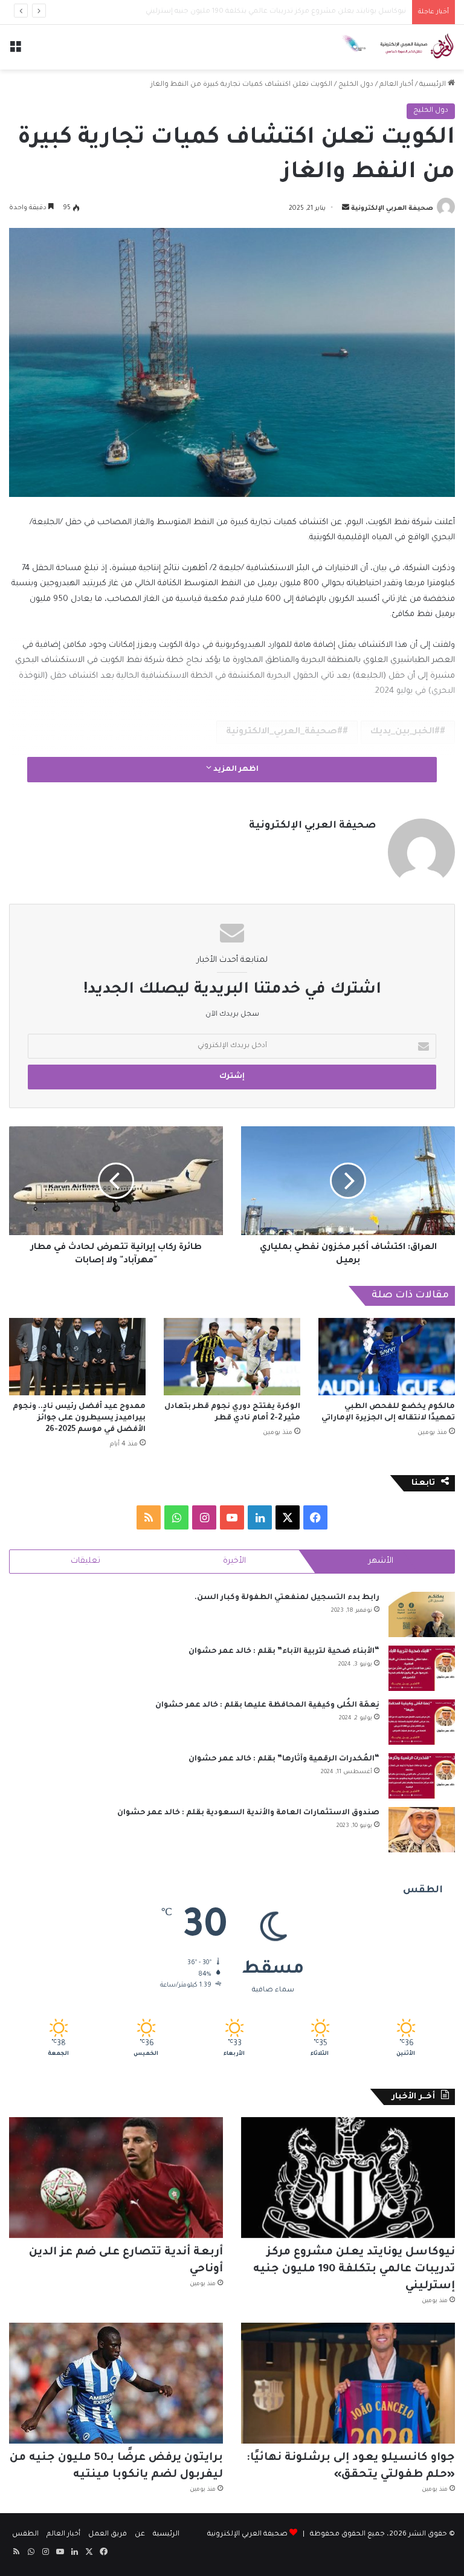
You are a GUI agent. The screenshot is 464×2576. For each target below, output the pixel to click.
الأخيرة (234, 1561)
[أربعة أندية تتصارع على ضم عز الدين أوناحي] (116, 2178)
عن (140, 2535)
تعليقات (85, 1561)
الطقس (25, 2535)
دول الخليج (356, 85)
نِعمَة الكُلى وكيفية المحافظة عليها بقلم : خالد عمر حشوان (267, 1705)
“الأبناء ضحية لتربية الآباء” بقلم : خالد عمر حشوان (284, 1652)
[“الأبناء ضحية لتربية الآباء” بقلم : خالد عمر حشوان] (422, 1668)
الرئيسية (433, 85)
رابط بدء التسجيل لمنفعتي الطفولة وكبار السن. (287, 1598)
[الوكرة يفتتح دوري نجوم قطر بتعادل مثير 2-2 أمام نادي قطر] (232, 1356)
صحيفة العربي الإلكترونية (392, 209)
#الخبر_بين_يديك (405, 732)
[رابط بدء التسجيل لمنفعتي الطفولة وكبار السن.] (422, 1614)
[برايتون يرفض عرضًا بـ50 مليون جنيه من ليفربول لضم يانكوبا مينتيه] (116, 2383)
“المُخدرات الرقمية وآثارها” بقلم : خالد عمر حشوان (284, 1759)
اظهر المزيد (235, 770)
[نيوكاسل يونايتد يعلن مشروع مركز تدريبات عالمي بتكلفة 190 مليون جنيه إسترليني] (348, 2178)
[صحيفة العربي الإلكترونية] (398, 47)
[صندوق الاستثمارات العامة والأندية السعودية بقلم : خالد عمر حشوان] (422, 1830)
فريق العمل (108, 2535)
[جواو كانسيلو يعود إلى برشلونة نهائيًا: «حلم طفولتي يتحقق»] (348, 2383)
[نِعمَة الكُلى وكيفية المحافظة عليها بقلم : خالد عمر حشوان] (422, 1722)
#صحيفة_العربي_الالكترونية (284, 732)
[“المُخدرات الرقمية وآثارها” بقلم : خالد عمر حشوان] (422, 1776)
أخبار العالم (396, 85)
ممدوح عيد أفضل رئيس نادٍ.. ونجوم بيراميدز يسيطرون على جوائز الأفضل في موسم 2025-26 (79, 1418)
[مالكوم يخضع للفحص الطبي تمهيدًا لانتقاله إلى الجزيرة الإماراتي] (387, 1356)
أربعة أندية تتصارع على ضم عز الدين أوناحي (338, 12)
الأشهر (381, 1561)
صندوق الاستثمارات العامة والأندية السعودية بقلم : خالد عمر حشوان (248, 1813)
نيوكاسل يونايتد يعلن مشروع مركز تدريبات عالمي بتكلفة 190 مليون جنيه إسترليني (354, 2269)
